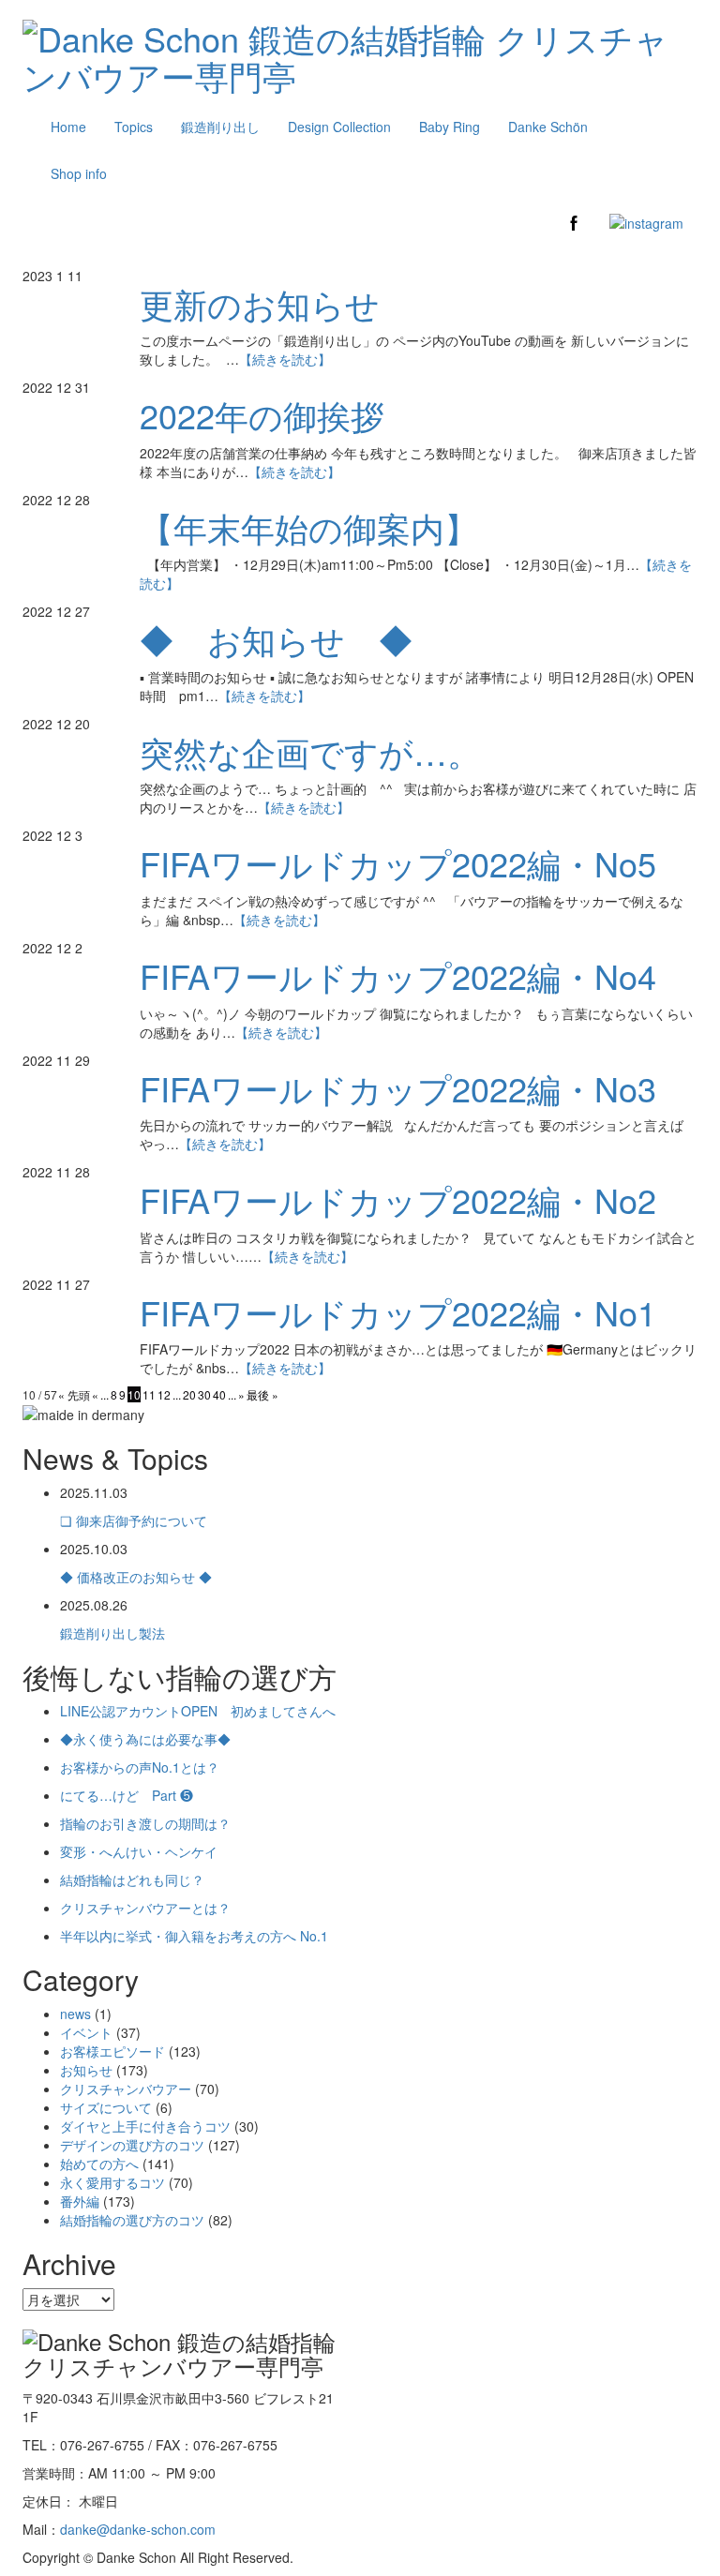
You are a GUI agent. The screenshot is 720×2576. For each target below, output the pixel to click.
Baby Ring (450, 127)
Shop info (79, 173)
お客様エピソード (112, 2051)
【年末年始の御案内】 (309, 527)
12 (164, 1394)
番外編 (80, 2201)
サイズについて (106, 2107)
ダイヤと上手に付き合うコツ (145, 2126)
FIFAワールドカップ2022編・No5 (398, 863)
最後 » (262, 1394)
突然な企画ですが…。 (310, 751)
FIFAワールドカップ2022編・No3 (398, 1088)
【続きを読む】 (285, 359)
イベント (86, 2032)
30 (204, 1394)
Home (68, 127)
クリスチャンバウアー (126, 2089)
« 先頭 (74, 1394)
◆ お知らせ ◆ (276, 639)
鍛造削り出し (220, 127)
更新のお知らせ (260, 303)
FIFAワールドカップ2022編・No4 (398, 975)
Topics (134, 127)
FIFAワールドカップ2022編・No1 (398, 1312)
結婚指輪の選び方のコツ (132, 2220)
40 (219, 1394)
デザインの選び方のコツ (132, 2145)
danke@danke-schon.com (138, 2529)
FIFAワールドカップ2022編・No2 (398, 1199)
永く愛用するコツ (112, 2182)
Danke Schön (548, 127)
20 (189, 1394)
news (75, 2014)
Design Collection (339, 127)
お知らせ (86, 2070)
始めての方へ (99, 2164)
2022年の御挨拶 (262, 415)
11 (149, 1394)
